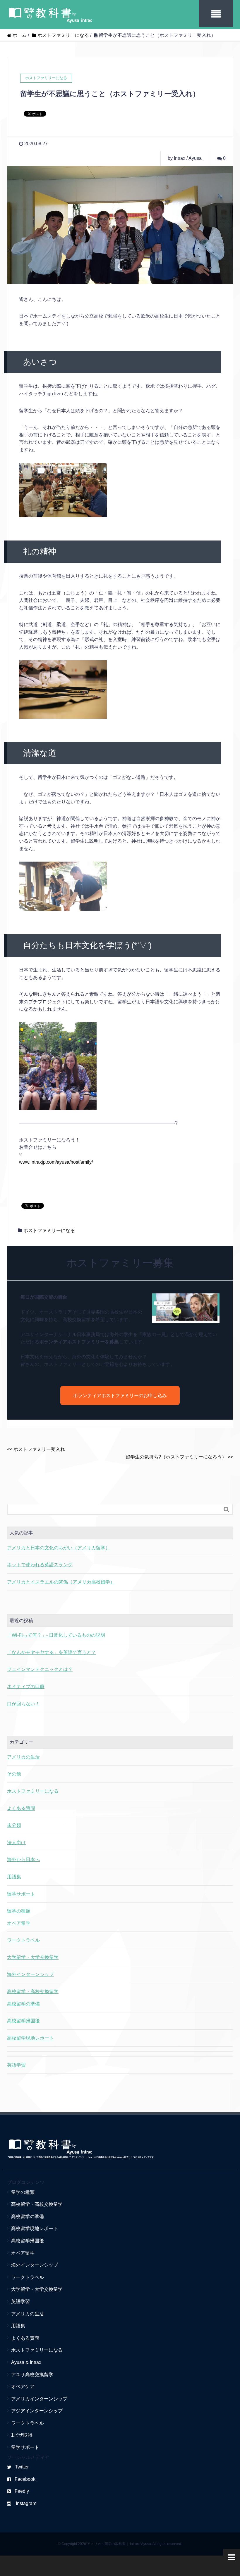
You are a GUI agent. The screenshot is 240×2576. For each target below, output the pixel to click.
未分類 (14, 1825)
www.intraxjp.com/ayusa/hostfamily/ (56, 1162)
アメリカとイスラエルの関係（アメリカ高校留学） (61, 1582)
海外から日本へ (23, 1859)
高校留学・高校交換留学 (33, 1992)
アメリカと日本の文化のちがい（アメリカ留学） (59, 1548)
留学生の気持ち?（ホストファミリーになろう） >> (179, 1457)
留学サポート (21, 1894)
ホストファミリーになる (49, 1230)
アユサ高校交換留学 (32, 2375)
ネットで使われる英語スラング (40, 1565)
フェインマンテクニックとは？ (40, 1669)
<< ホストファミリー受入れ (36, 1449)
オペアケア (23, 2387)
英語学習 (16, 2065)
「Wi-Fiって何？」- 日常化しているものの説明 (56, 1635)
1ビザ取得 (22, 2435)
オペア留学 (19, 1923)
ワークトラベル (23, 1940)
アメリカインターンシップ (39, 2399)
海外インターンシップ (30, 1974)
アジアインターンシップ (37, 2411)
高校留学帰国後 (23, 2021)
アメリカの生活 (23, 1757)
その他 (14, 1774)
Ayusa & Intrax (26, 2362)
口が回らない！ (23, 1704)
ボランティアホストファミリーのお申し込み (120, 1396)
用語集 (14, 1877)
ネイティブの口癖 (26, 1687)
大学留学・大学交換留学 (33, 1957)
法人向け (16, 1843)
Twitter (22, 2467)
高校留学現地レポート (30, 2038)
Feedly (22, 2491)
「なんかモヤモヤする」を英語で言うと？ (52, 1652)
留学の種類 (19, 1911)
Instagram (25, 2503)
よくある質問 (21, 1808)
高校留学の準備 (23, 2004)
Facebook (25, 2479)
